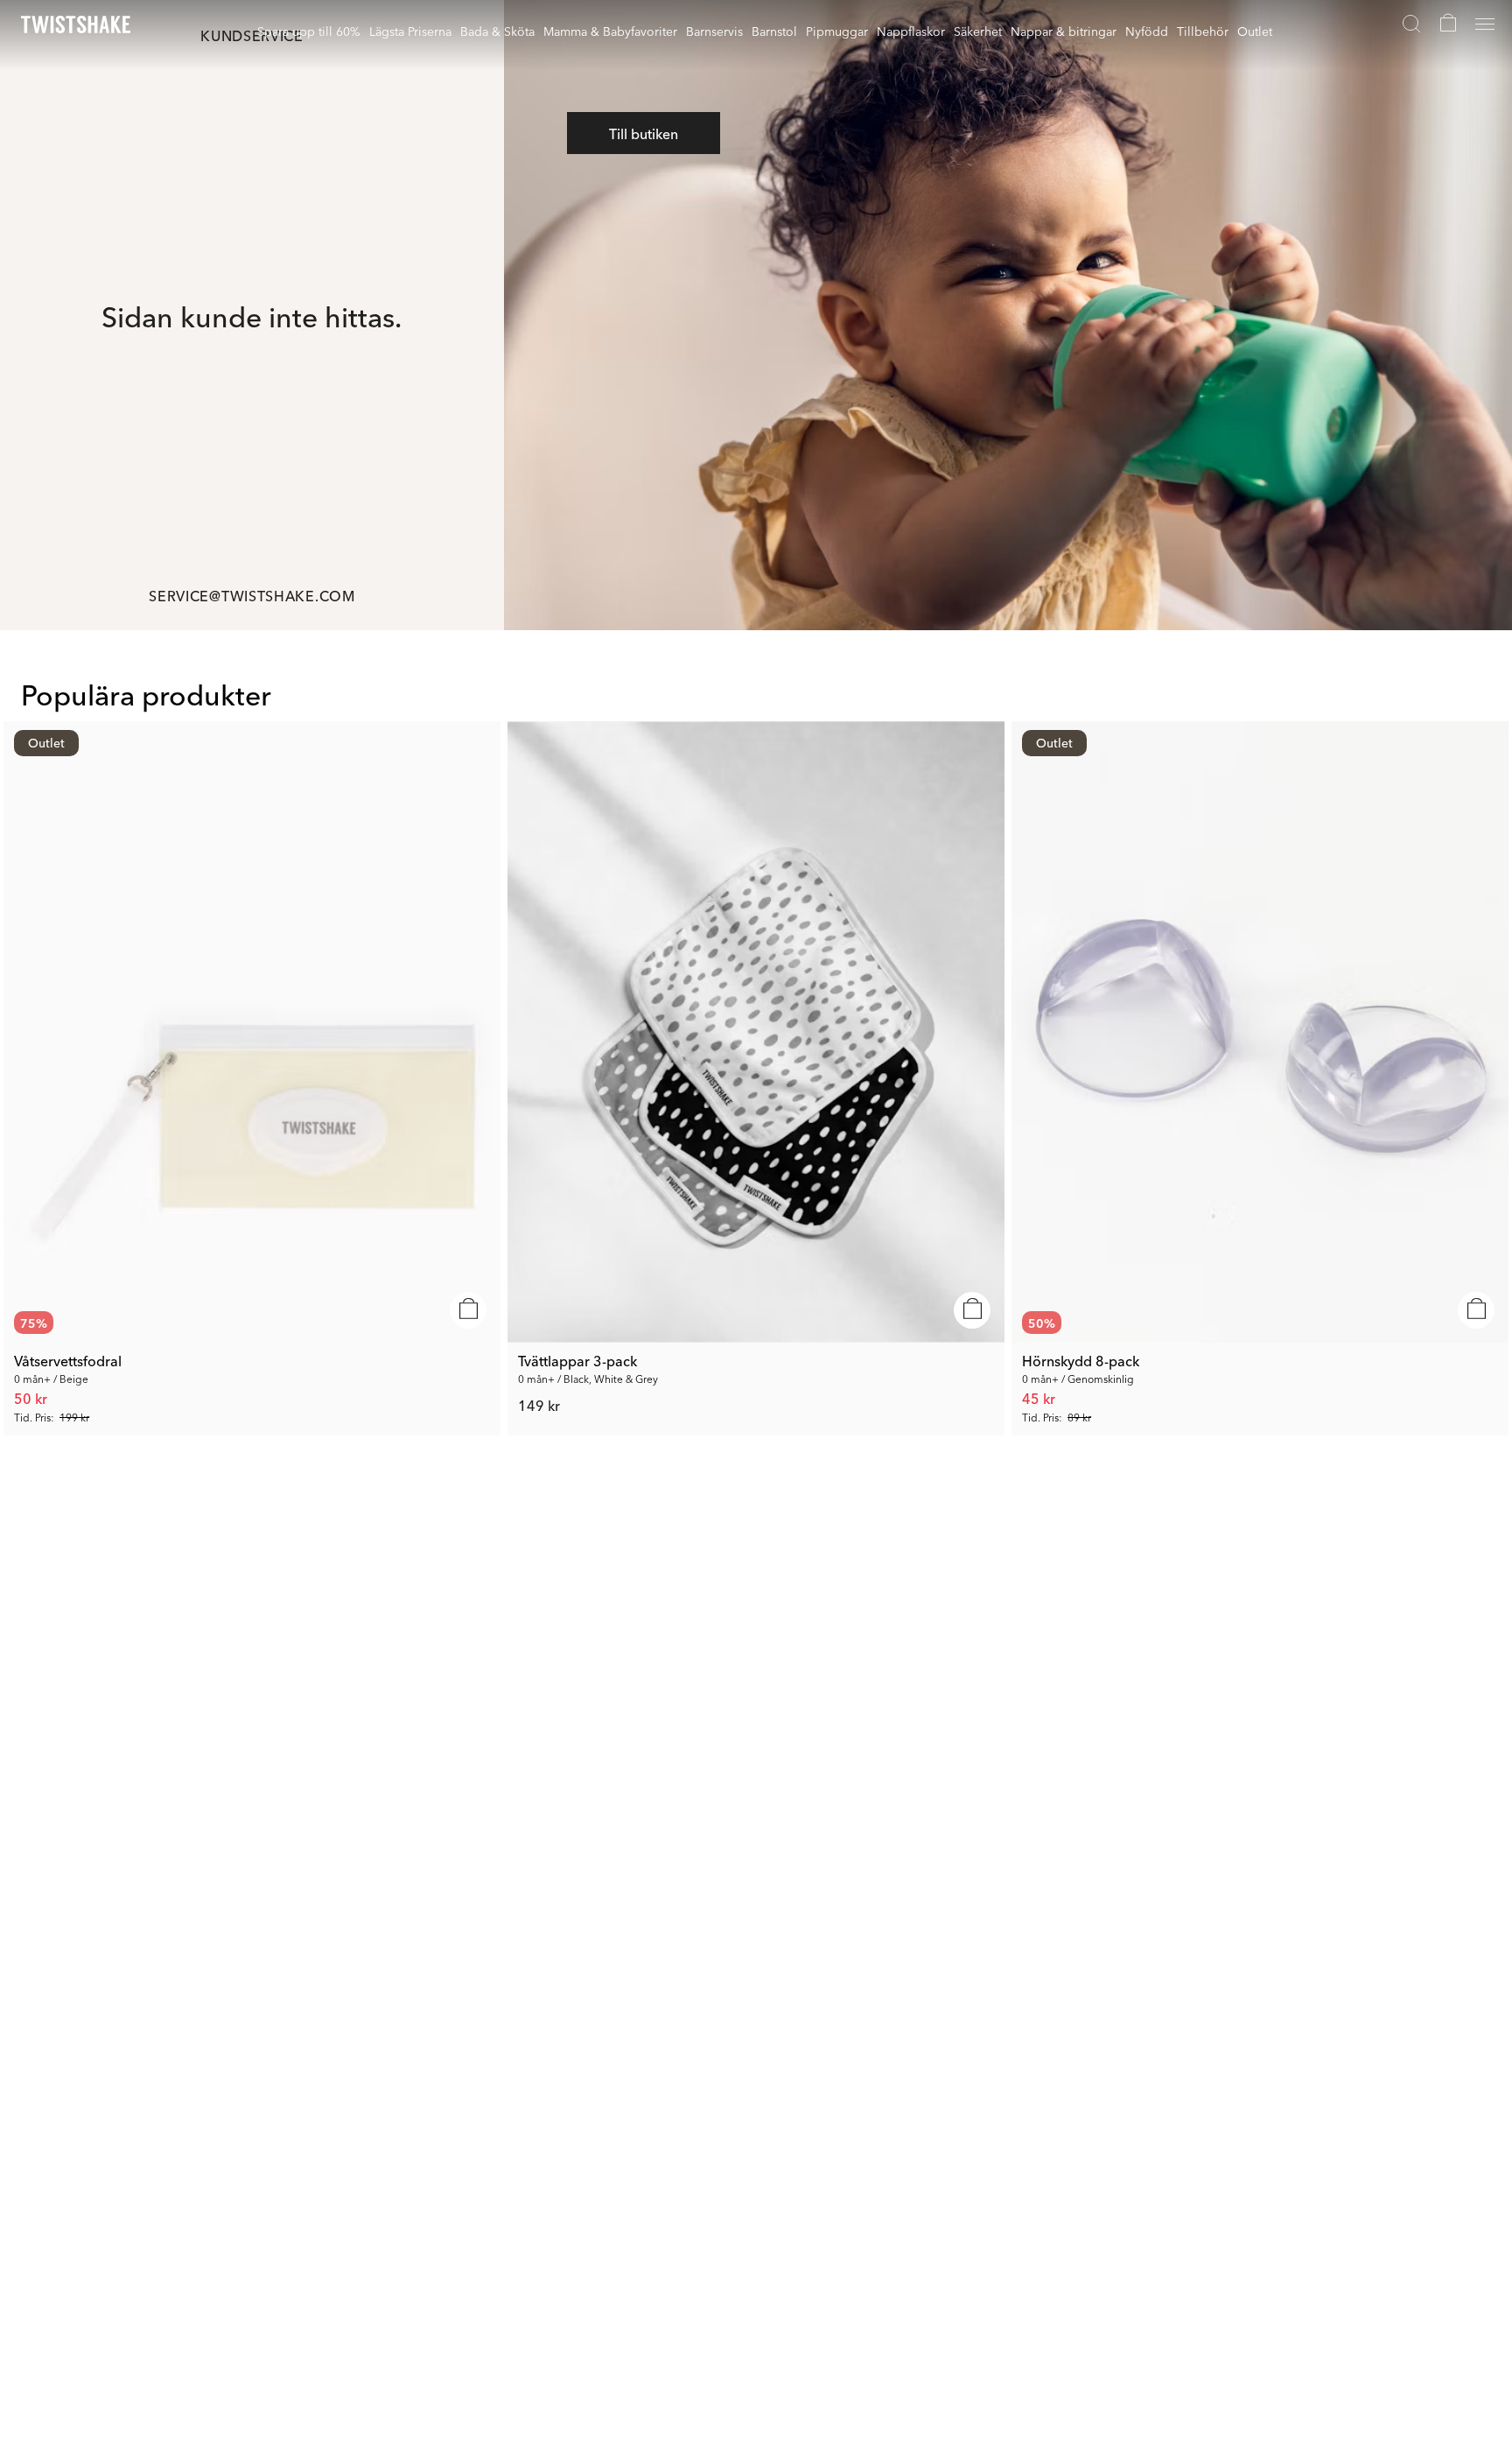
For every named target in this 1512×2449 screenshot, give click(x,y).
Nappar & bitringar (1064, 31)
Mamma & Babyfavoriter (610, 31)
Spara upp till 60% (309, 31)
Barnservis (714, 31)
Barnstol (774, 31)
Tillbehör (1203, 31)
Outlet (1255, 31)
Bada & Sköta (497, 31)
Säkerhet (978, 31)
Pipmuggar (837, 31)
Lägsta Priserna (410, 31)
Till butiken (644, 133)
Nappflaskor (911, 31)
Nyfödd (1147, 31)
